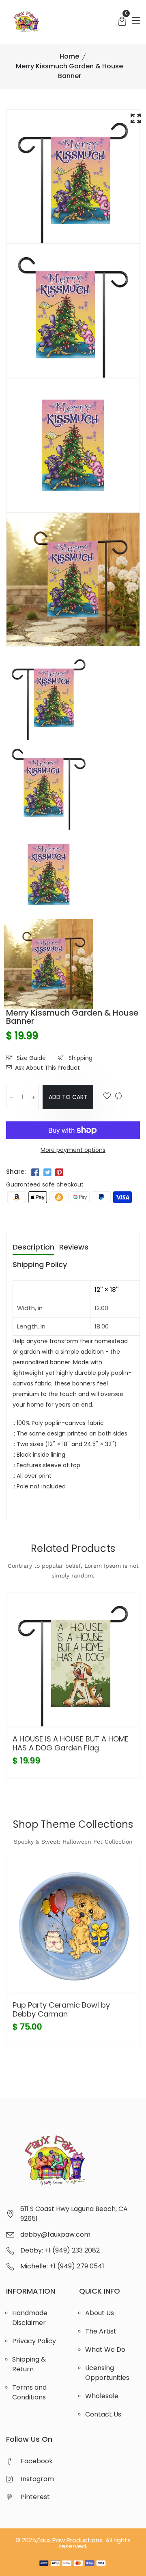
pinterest (35, 2497)
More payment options (73, 1150)
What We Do (105, 2350)
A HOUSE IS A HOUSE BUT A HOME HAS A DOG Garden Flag (71, 1743)
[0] (122, 22)
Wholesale (102, 2396)
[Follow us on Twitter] (47, 1173)
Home (69, 56)
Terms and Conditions (29, 2392)
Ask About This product (47, 1068)
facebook (37, 2461)
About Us (100, 2313)
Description (33, 1248)
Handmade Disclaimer (30, 2318)
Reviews (74, 1248)
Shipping (80, 1058)
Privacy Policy (34, 2341)
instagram (37, 2479)
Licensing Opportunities (107, 2373)
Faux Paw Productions (70, 2540)
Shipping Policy (40, 1265)
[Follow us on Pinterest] (59, 1173)
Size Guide (30, 1058)
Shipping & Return (29, 2364)
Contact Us (103, 2414)
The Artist (101, 2331)
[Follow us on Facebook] (35, 1173)
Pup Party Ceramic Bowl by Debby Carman (61, 2009)
